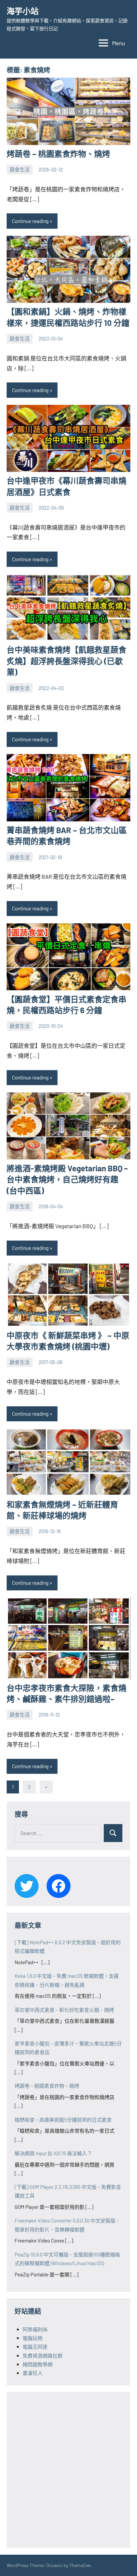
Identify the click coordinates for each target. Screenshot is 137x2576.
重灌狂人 (33, 2373)
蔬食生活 (20, 169)
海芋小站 (23, 11)
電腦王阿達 (35, 2347)
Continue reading (30, 221)
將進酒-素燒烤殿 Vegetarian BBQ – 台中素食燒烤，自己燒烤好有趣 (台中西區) (67, 1179)
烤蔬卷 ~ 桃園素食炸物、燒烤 (58, 154)
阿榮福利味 (35, 2329)
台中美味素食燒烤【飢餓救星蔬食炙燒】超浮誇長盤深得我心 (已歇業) (67, 661)
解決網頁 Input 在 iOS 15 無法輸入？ (53, 2153)
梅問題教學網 (38, 2364)
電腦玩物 (33, 2338)
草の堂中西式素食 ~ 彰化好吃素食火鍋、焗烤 (64, 2010)
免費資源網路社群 (43, 2356)
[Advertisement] (68, 2468)
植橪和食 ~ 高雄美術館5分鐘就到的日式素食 (63, 2120)
